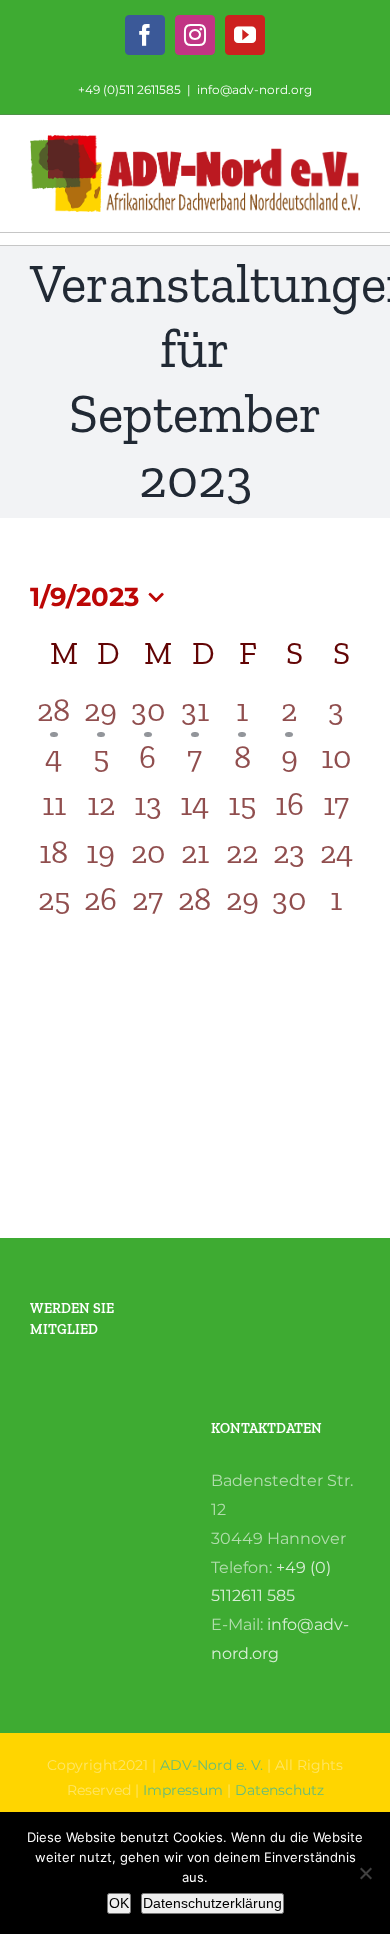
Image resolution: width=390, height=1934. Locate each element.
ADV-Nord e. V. (211, 1765)
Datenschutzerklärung (212, 1903)
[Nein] (365, 1873)
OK (119, 1903)
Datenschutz (279, 1790)
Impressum (183, 1790)
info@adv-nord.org (254, 89)
